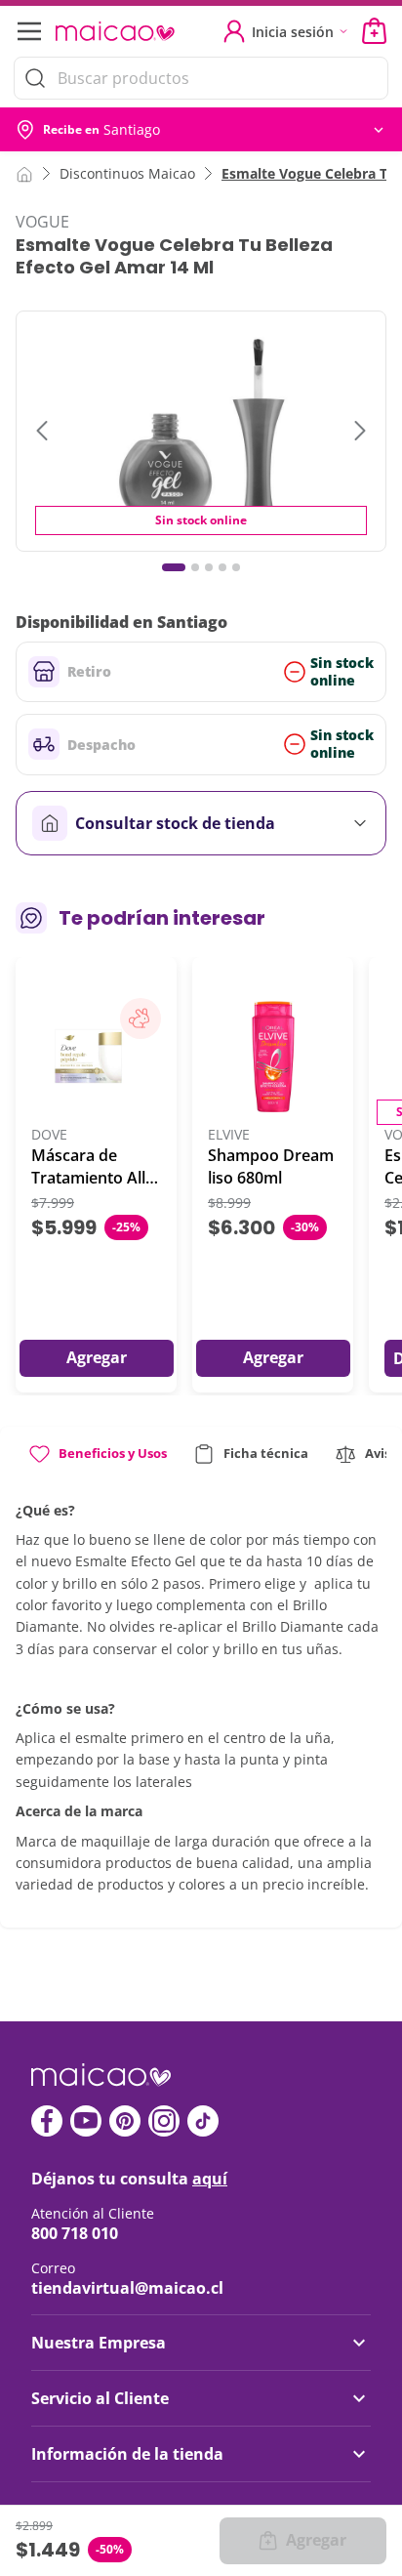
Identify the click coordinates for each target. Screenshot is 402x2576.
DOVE (49, 1135)
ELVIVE (229, 1135)
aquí (210, 2179)
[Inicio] (24, 173)
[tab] (97, 1461)
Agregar (316, 2540)
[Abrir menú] (27, 31)
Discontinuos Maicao (127, 173)
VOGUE (42, 222)
